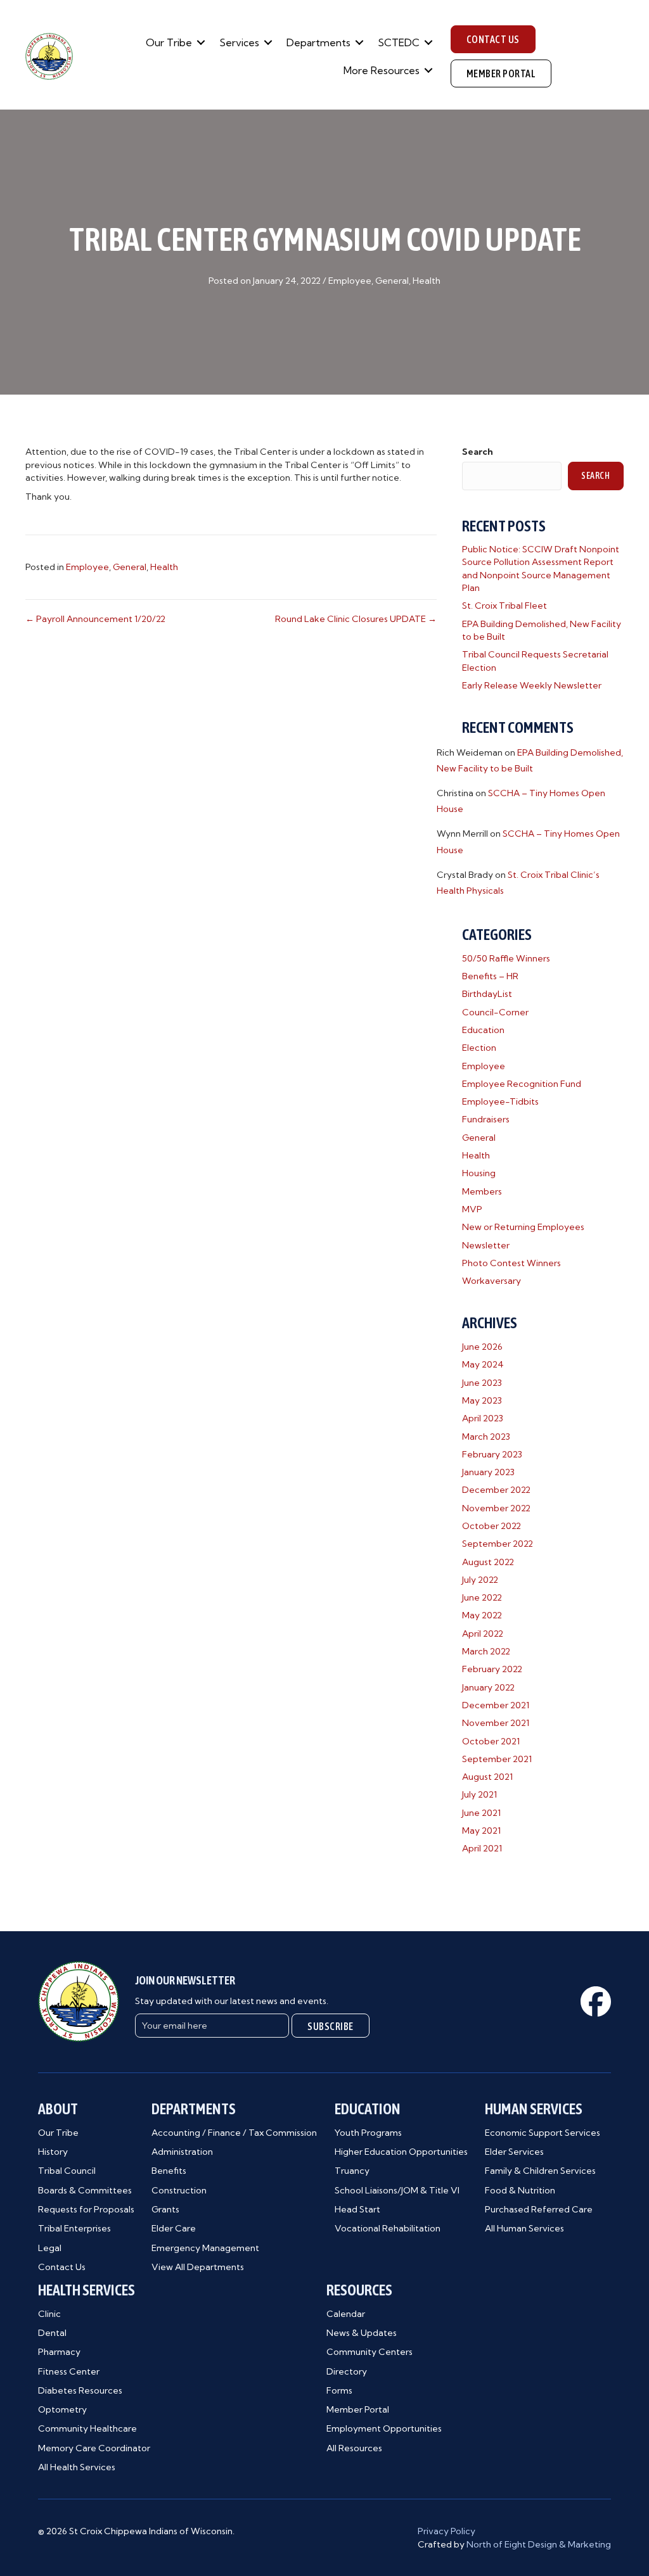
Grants (165, 2209)
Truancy (352, 2171)
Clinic (49, 2314)
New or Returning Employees (523, 1227)
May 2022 (482, 1615)
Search (478, 452)
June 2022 (482, 1597)
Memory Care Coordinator (94, 2448)
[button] (201, 42)
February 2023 (492, 1454)
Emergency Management (205, 2248)
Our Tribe (169, 42)
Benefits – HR (490, 976)
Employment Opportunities (384, 2428)
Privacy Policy (447, 2531)
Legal (50, 2248)
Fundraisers (486, 1119)
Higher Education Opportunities (401, 2152)
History (53, 2152)
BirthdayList (487, 994)
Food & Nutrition (520, 2190)
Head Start (357, 2209)
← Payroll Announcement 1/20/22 (95, 619)
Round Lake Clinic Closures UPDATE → (356, 619)
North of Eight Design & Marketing (539, 2544)
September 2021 (497, 1759)
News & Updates (362, 2333)
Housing (479, 1173)
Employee (350, 281)
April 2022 (483, 1634)
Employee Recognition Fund (522, 1084)
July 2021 (479, 1794)
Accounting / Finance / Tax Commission (234, 2133)
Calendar (346, 2314)
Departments (318, 42)
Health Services (87, 2290)
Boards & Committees (85, 2190)
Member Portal (358, 2409)
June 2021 (481, 1813)
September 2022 (498, 1544)
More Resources (382, 70)
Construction (179, 2190)
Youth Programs (368, 2133)
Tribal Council (67, 2171)
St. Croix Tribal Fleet (504, 606)
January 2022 (488, 1687)
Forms (339, 2390)
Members (482, 1191)
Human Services (534, 2109)
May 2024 (483, 1364)
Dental (52, 2333)
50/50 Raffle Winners (506, 958)
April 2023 (483, 1418)
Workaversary (492, 1281)
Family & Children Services (540, 2171)
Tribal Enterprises (74, 2228)
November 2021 (496, 1723)
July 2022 (480, 1580)
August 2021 (487, 1777)
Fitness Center (69, 2371)
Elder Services (514, 2152)
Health (427, 281)
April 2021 (482, 1848)
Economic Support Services (543, 2133)
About (58, 2109)
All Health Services (77, 2467)
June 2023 (482, 1383)
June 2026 (482, 1347)
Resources (359, 2290)
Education (483, 1030)
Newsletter (486, 1245)
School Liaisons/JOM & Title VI (397, 2190)
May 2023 (482, 1400)
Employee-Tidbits (500, 1101)
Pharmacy (59, 2352)
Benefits (169, 2171)
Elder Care (174, 2228)
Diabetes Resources (80, 2390)
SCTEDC (399, 42)
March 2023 (486, 1437)
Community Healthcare (87, 2428)
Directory (347, 2371)
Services (239, 42)
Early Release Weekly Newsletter (532, 685)
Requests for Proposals (86, 2209)
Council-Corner (495, 1012)
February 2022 (492, 1669)
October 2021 (491, 1741)
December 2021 (496, 1705)
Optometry (62, 2409)
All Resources (354, 2448)
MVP (472, 1209)
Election (479, 1048)
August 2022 (488, 1562)
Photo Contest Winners (511, 1263)
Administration (182, 2152)
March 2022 (486, 1651)
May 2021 (481, 1830)
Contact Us (62, 2267)
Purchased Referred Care (539, 2209)
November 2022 (496, 1508)
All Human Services (524, 2228)
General (392, 281)
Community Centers (369, 2352)
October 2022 (492, 1526)
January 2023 (488, 1472)
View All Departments (198, 2267)
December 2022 (496, 1490)
